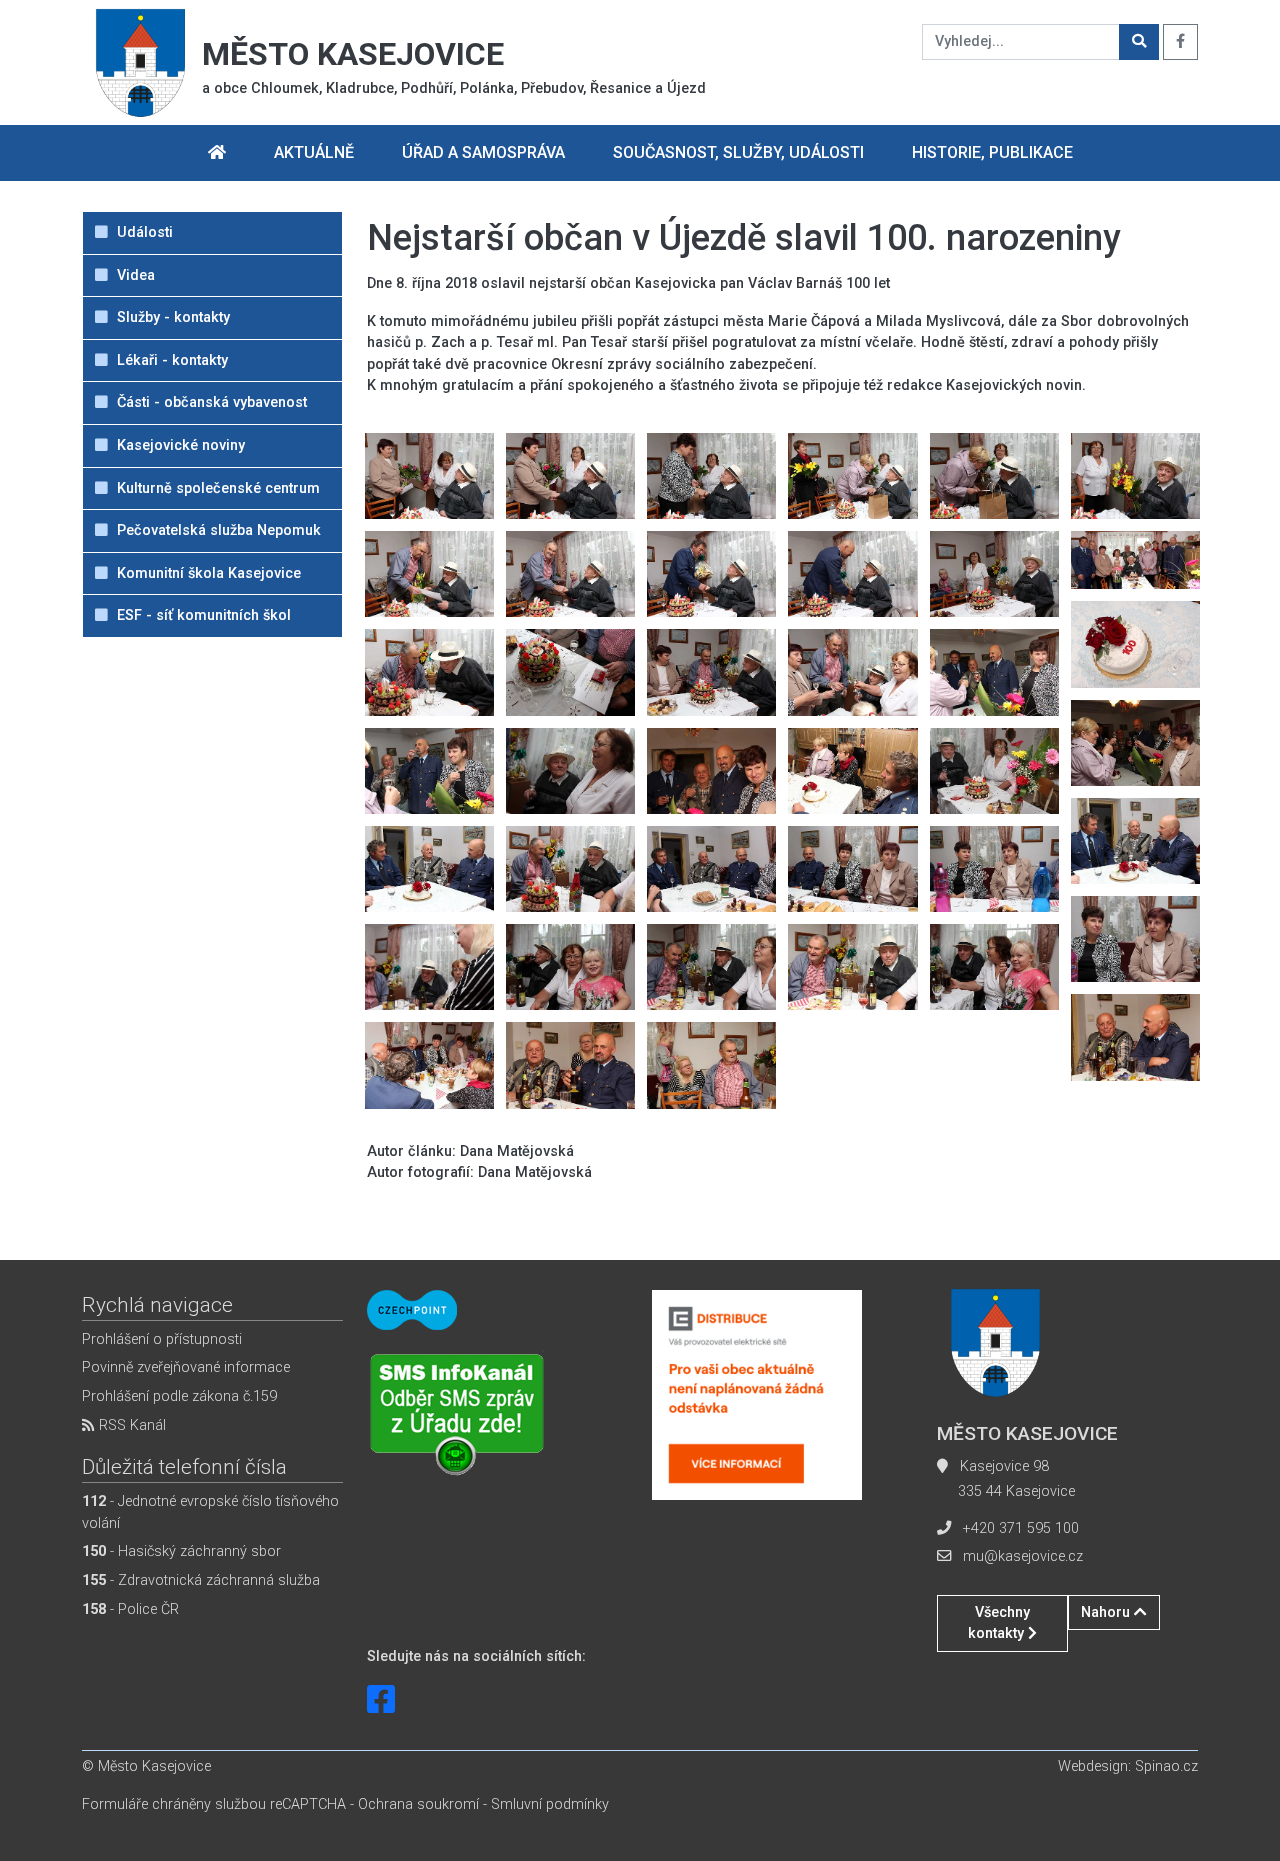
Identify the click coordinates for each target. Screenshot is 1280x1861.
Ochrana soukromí (418, 1804)
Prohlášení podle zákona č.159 (179, 1396)
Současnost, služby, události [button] (738, 152)
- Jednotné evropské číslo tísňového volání (210, 1512)
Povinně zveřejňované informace (186, 1367)
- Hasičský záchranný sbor (181, 1551)
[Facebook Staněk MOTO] (381, 1700)
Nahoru (1107, 1612)
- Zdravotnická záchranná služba (201, 1580)
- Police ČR (130, 1609)
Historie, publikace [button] (992, 152)
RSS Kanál (130, 1425)
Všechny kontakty (999, 1623)
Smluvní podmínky (550, 1804)
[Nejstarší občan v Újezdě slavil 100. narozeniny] (429, 475)
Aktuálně (314, 152)
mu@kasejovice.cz (1023, 1556)
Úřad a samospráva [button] (483, 152)
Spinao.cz (1166, 1766)
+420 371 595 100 (1021, 1528)
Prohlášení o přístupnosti (162, 1339)
